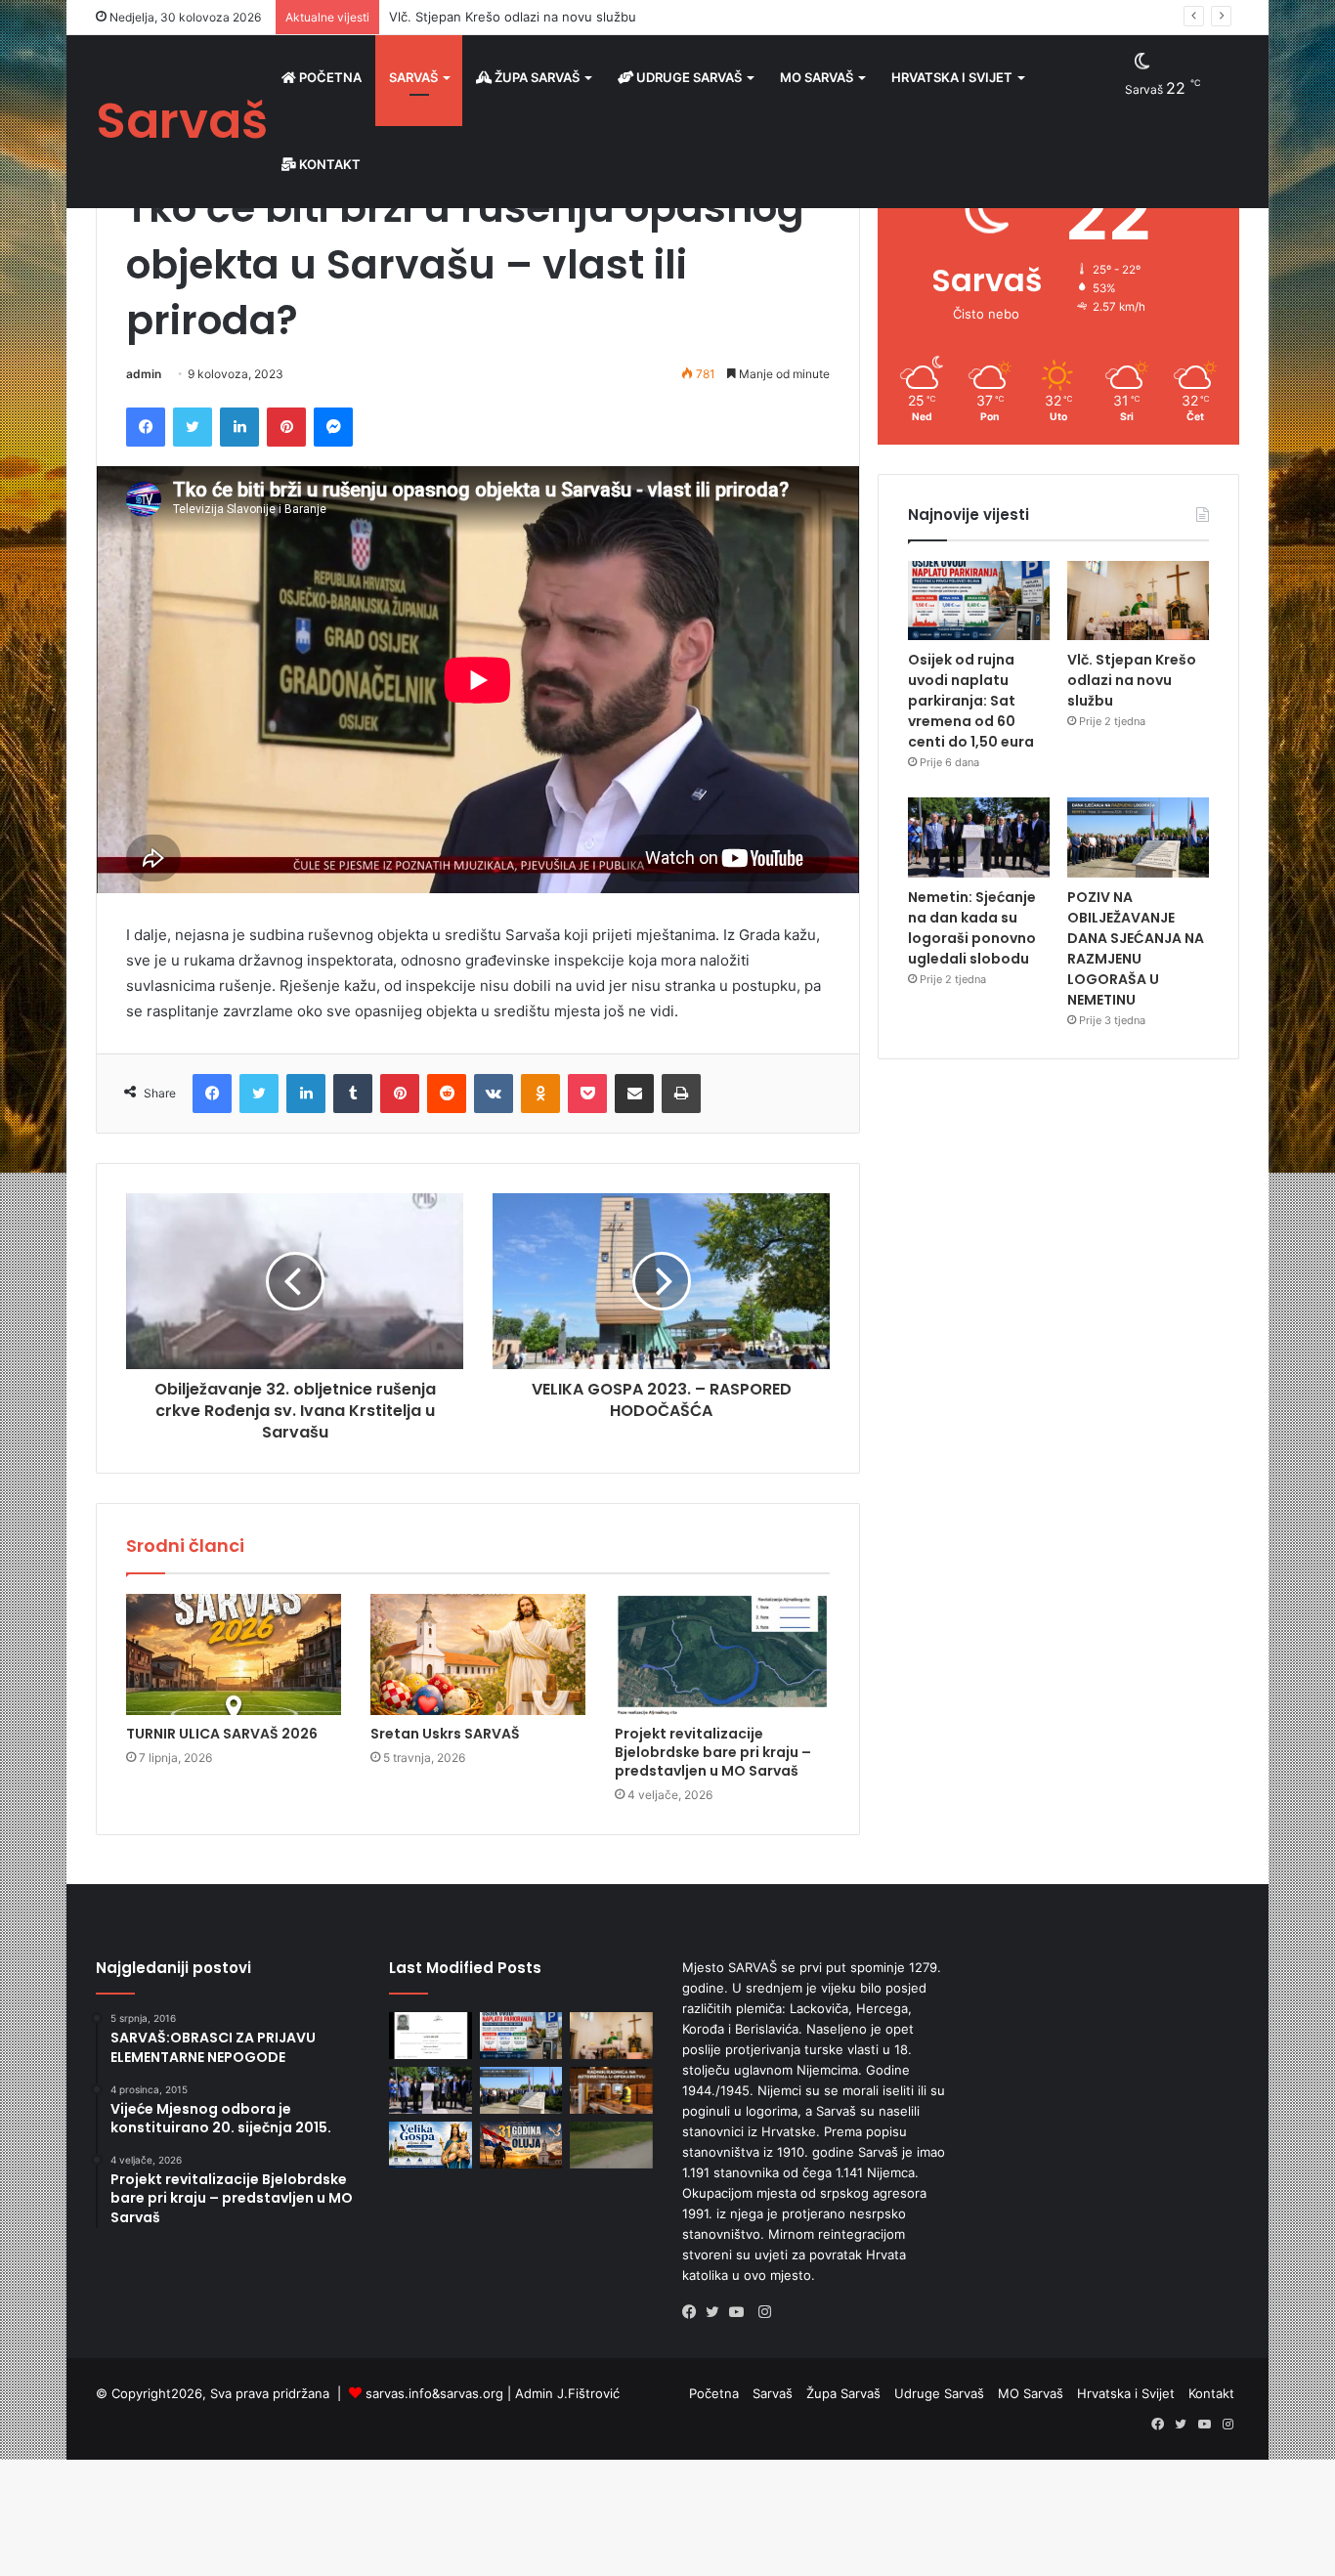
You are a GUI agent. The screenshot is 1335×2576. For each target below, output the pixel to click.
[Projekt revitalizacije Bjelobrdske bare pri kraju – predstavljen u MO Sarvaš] (722, 1654)
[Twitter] (717, 2312)
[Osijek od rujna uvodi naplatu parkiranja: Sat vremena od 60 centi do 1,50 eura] (979, 601)
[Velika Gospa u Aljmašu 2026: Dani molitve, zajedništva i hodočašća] (431, 2145)
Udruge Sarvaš (688, 77)
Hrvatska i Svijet (952, 77)
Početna (329, 77)
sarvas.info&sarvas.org (434, 2393)
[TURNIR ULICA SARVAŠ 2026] (234, 1654)
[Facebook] (694, 2312)
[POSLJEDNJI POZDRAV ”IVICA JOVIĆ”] (431, 2036)
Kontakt (328, 164)
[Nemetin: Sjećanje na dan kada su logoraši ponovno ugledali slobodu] (979, 837)
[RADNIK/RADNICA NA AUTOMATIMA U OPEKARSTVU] (611, 2090)
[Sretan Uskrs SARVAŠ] (478, 1654)
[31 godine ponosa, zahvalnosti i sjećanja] (521, 2145)
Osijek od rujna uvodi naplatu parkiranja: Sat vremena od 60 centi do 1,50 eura (971, 701)
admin (144, 374)
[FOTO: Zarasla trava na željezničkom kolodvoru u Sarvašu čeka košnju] (611, 2145)
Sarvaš (413, 77)
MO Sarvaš (817, 77)
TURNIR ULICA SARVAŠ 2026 (222, 1734)
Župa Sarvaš (536, 77)
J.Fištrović (588, 2393)
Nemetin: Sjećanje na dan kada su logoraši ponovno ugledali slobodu (972, 928)
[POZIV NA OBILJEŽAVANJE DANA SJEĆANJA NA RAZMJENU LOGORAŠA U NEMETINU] (1138, 837)
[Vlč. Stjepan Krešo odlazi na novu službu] (1138, 601)
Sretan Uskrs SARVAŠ (445, 1734)
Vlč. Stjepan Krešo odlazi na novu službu (513, 17)
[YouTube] (741, 2312)
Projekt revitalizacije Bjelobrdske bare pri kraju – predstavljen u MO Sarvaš (713, 1752)
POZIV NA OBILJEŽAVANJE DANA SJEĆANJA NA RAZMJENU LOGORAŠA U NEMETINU (1136, 948)
